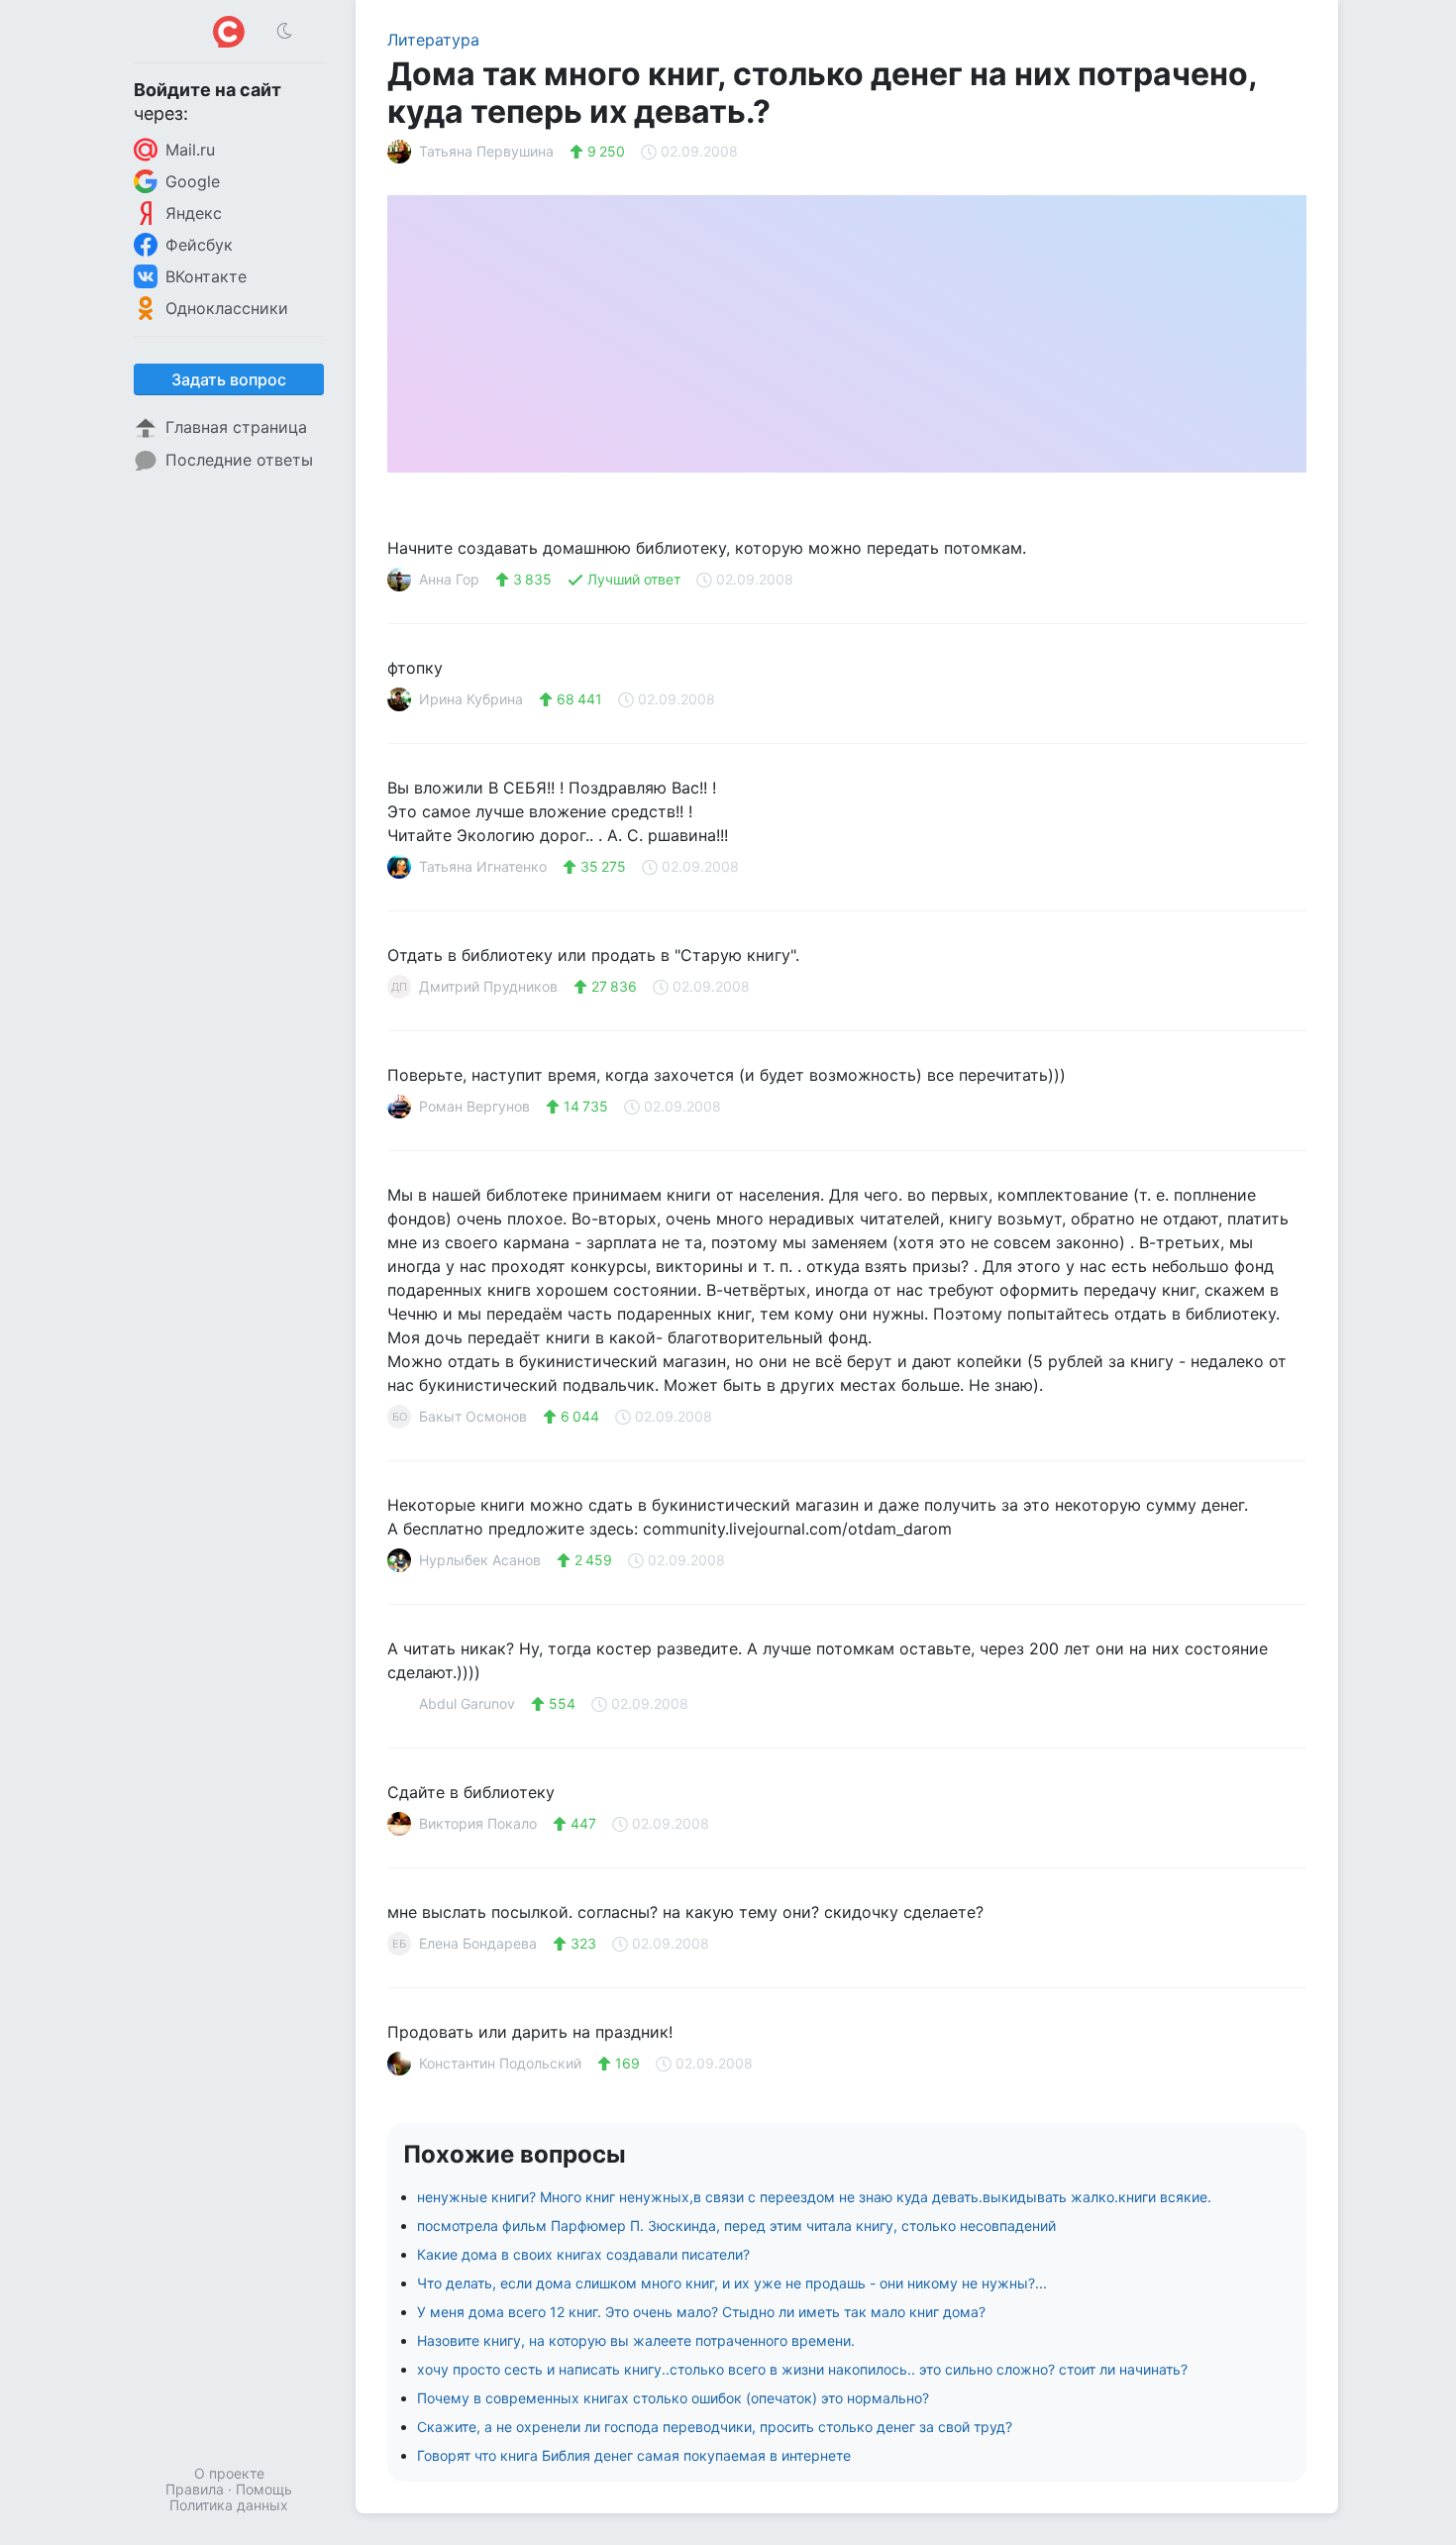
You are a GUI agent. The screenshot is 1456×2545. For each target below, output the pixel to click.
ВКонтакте (206, 276)
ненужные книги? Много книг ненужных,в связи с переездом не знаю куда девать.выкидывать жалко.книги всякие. (814, 2197)
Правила (195, 2489)
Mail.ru (190, 150)
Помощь (264, 2489)
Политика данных (229, 2505)
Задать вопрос (229, 379)
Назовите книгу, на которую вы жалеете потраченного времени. (636, 2340)
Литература (433, 40)
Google (193, 181)
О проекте (229, 2473)
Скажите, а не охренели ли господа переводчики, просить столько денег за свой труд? (715, 2427)
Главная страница (236, 427)
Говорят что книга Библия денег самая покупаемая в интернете (634, 2455)
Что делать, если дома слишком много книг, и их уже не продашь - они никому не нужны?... (732, 2283)
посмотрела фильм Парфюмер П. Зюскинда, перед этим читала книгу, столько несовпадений (736, 2226)
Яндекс (194, 213)
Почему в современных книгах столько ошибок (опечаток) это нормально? (673, 2398)
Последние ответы (239, 460)
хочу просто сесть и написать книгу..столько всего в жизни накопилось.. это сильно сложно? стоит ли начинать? (802, 2369)
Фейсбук (199, 245)
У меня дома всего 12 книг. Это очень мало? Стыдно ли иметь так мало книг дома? (701, 2312)
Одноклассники (227, 308)
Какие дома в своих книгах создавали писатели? (583, 2254)
